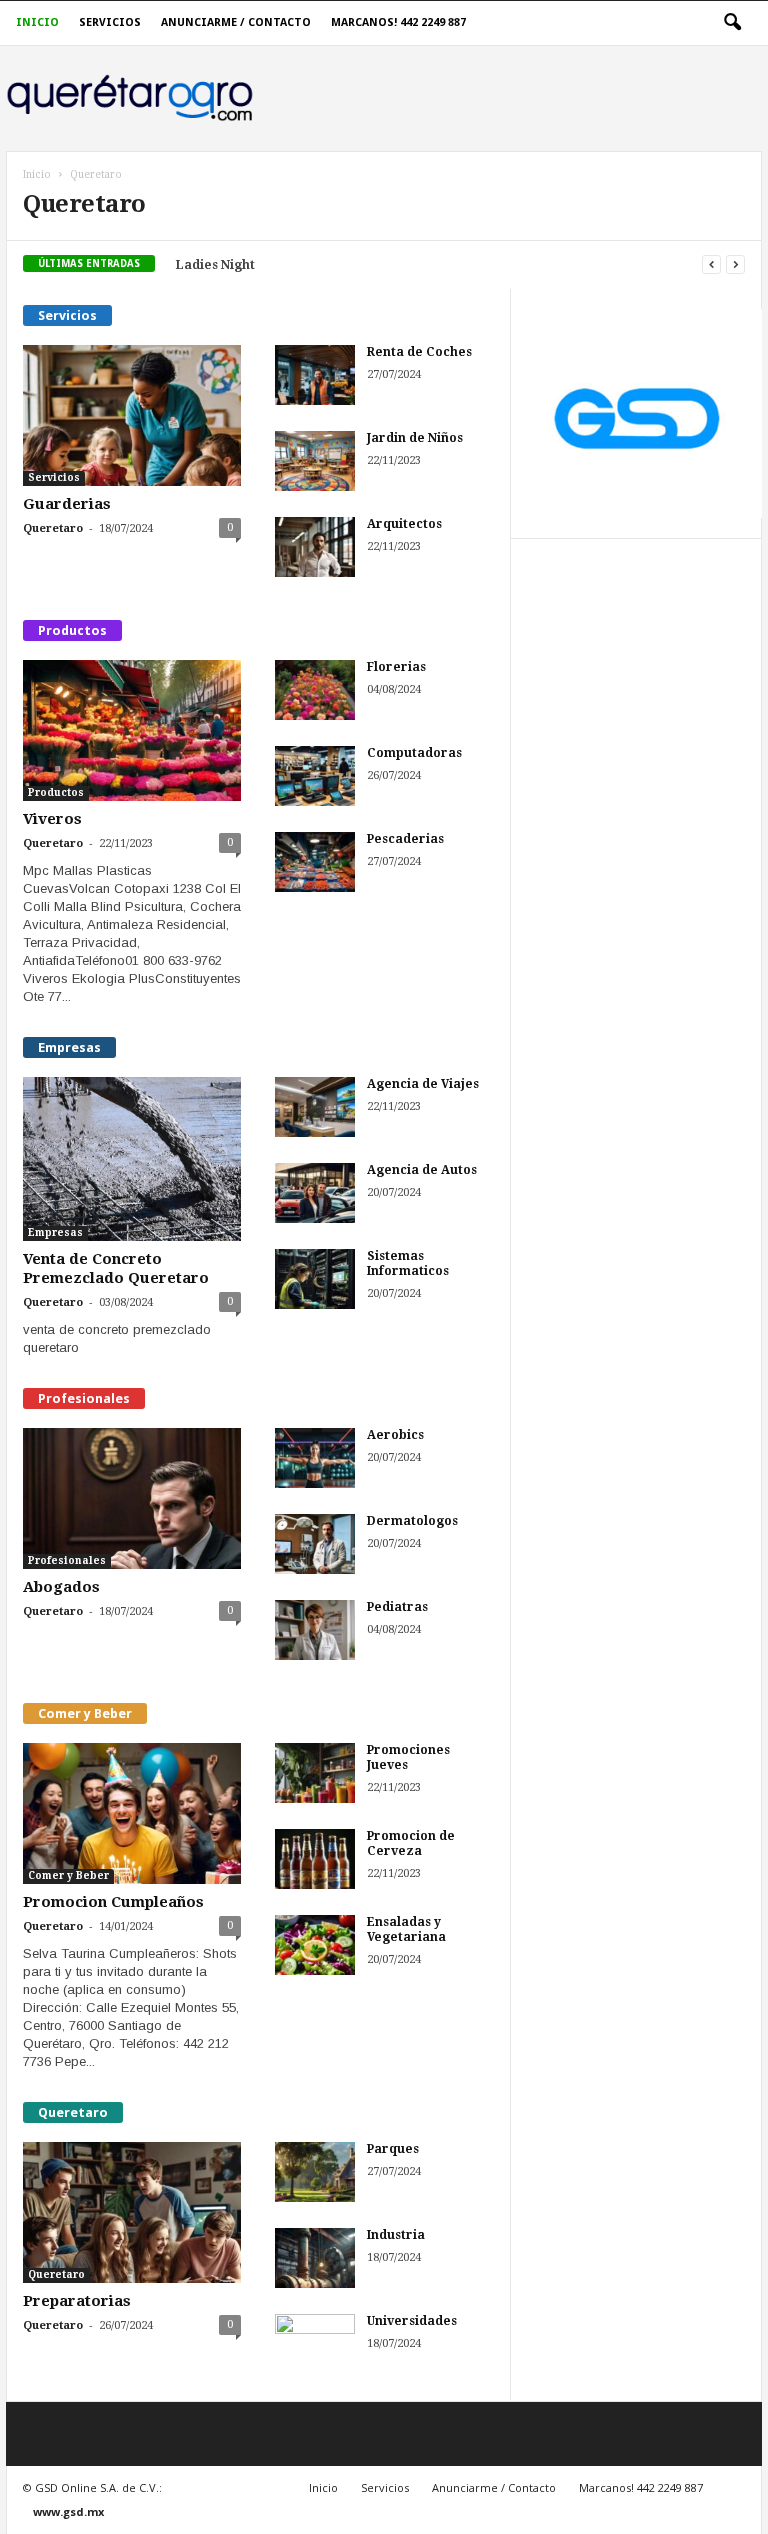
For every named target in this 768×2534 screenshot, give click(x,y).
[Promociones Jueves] (315, 1773)
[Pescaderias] (315, 862)
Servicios (110, 22)
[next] (735, 264)
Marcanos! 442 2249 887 (398, 22)
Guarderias (67, 504)
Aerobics (395, 1435)
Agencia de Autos (422, 1170)
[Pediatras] (315, 1630)
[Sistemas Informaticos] (315, 1279)
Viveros (52, 819)
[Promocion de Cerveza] (315, 1859)
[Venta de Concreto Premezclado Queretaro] (132, 1159)
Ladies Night (215, 265)
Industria (396, 2235)
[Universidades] (315, 2344)
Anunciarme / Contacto (236, 22)
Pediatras (397, 1607)
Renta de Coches (419, 352)
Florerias (396, 667)
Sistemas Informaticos (408, 1263)
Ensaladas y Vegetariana (406, 1929)
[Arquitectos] (315, 547)
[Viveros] (132, 730)
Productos (56, 792)
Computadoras (414, 753)
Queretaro (53, 528)
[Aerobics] (315, 1458)
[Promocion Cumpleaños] (132, 1813)
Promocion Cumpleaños (113, 1902)
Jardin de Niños (415, 438)
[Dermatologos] (315, 1544)
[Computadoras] (315, 776)
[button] (732, 23)
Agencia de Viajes (423, 1084)
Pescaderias (405, 839)
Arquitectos (404, 524)
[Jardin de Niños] (315, 461)
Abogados (61, 1587)
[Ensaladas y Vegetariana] (315, 1945)
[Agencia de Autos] (315, 1193)
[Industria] (315, 2258)
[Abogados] (132, 1498)
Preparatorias (77, 2301)
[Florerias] (315, 690)
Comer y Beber (68, 1875)
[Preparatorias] (132, 2212)
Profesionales (67, 1560)
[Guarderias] (132, 415)
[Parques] (315, 2172)
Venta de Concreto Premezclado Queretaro (116, 1268)
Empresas (55, 1232)
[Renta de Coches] (315, 375)
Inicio (37, 22)
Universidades (412, 2321)
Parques (393, 2149)
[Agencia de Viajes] (315, 1107)
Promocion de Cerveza (411, 1843)
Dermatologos (412, 1521)
